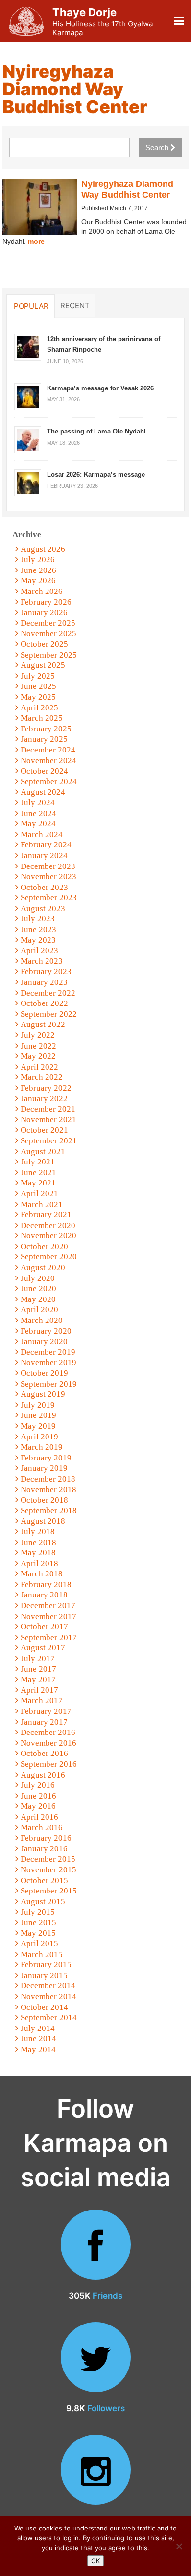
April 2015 (39, 1944)
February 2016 (46, 1838)
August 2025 (43, 665)
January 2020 (44, 1341)
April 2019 (39, 1437)
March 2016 (42, 1828)
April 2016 (39, 1817)
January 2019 (44, 1468)
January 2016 (44, 1849)
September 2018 (49, 1511)
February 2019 (46, 1458)
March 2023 (42, 961)
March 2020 (42, 1320)
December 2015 (48, 1859)
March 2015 (42, 1954)
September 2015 (49, 1891)
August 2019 (43, 1394)
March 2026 (42, 591)
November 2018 (48, 1490)
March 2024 (42, 834)
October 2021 (44, 1130)
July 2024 (38, 803)
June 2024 (38, 813)
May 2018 (38, 1553)
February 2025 (46, 729)
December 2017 (48, 1606)
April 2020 (39, 1310)
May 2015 (38, 1933)
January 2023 (44, 982)
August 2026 (43, 549)
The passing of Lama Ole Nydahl (96, 431)
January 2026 (44, 612)
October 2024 (44, 771)
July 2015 (38, 1912)
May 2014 (38, 2049)
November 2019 (48, 1362)
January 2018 (44, 1595)
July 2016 (38, 1785)
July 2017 (38, 1658)
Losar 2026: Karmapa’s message (96, 474)
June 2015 (38, 1923)
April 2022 (39, 1067)
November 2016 (48, 1743)
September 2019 (49, 1384)
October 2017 (44, 1627)
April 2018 (39, 1563)
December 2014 (48, 1986)
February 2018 (46, 1584)
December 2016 (48, 1732)
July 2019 (38, 1405)
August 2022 (43, 1024)
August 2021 (43, 1151)
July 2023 (38, 919)
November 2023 (48, 877)
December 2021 (48, 1109)
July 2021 (38, 1162)
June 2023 (38, 929)
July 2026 (38, 559)
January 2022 (44, 1099)
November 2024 (48, 761)
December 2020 (48, 1225)
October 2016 (44, 1753)
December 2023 (48, 866)
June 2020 (38, 1288)
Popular (31, 306)
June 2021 (38, 1173)
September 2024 (49, 782)
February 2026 (46, 602)
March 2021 (42, 1204)
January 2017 (44, 1722)
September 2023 (49, 898)
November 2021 (48, 1120)
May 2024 (38, 824)
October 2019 (44, 1373)
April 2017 (39, 1690)
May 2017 (38, 1679)
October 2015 (44, 1881)
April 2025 (39, 708)
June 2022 (38, 1046)
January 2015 (44, 1975)
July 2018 (38, 1532)
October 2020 (44, 1246)
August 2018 (43, 1521)
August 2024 (43, 792)
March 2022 (42, 1077)
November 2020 (48, 1236)
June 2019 (38, 1415)
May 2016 (38, 1806)
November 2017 (48, 1616)
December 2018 (48, 1479)
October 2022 (44, 1003)
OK (95, 2561)
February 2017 (46, 1711)
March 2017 (42, 1700)
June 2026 (38, 570)
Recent (75, 305)
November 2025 (48, 633)
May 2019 (38, 1426)
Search (158, 148)
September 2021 (49, 1141)
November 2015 (48, 1870)
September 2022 (49, 1014)
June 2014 (38, 2039)
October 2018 (44, 1500)
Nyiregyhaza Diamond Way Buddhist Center (127, 189)
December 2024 (48, 750)
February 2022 (46, 1088)
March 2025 (42, 718)
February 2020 (46, 1331)
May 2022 (38, 1056)
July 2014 (38, 2028)
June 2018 (38, 1542)
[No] (179, 2546)
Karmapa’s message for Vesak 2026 (100, 388)
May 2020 (38, 1299)
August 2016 (43, 1775)
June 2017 (38, 1669)
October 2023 (44, 887)
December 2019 (48, 1352)
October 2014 (44, 2007)
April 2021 (39, 1194)
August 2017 (43, 1648)
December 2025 (48, 623)
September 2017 (49, 1637)
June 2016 (38, 1796)
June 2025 (38, 686)
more (36, 241)
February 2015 (46, 1965)
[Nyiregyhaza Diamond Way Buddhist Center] (40, 207)
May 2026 (38, 581)
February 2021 (46, 1215)
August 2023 (43, 908)
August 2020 (43, 1267)
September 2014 (49, 2017)
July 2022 (38, 1035)
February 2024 (46, 845)
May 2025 (38, 697)
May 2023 (38, 940)
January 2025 (44, 739)
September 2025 (49, 655)
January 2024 (44, 855)
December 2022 (48, 993)
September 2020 (49, 1257)
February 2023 (46, 971)
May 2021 (38, 1183)
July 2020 (38, 1278)
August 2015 (43, 1902)
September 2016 (49, 1764)
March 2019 (42, 1447)
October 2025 (44, 644)
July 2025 (38, 676)
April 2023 (39, 950)
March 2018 (42, 1574)
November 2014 (48, 1996)
